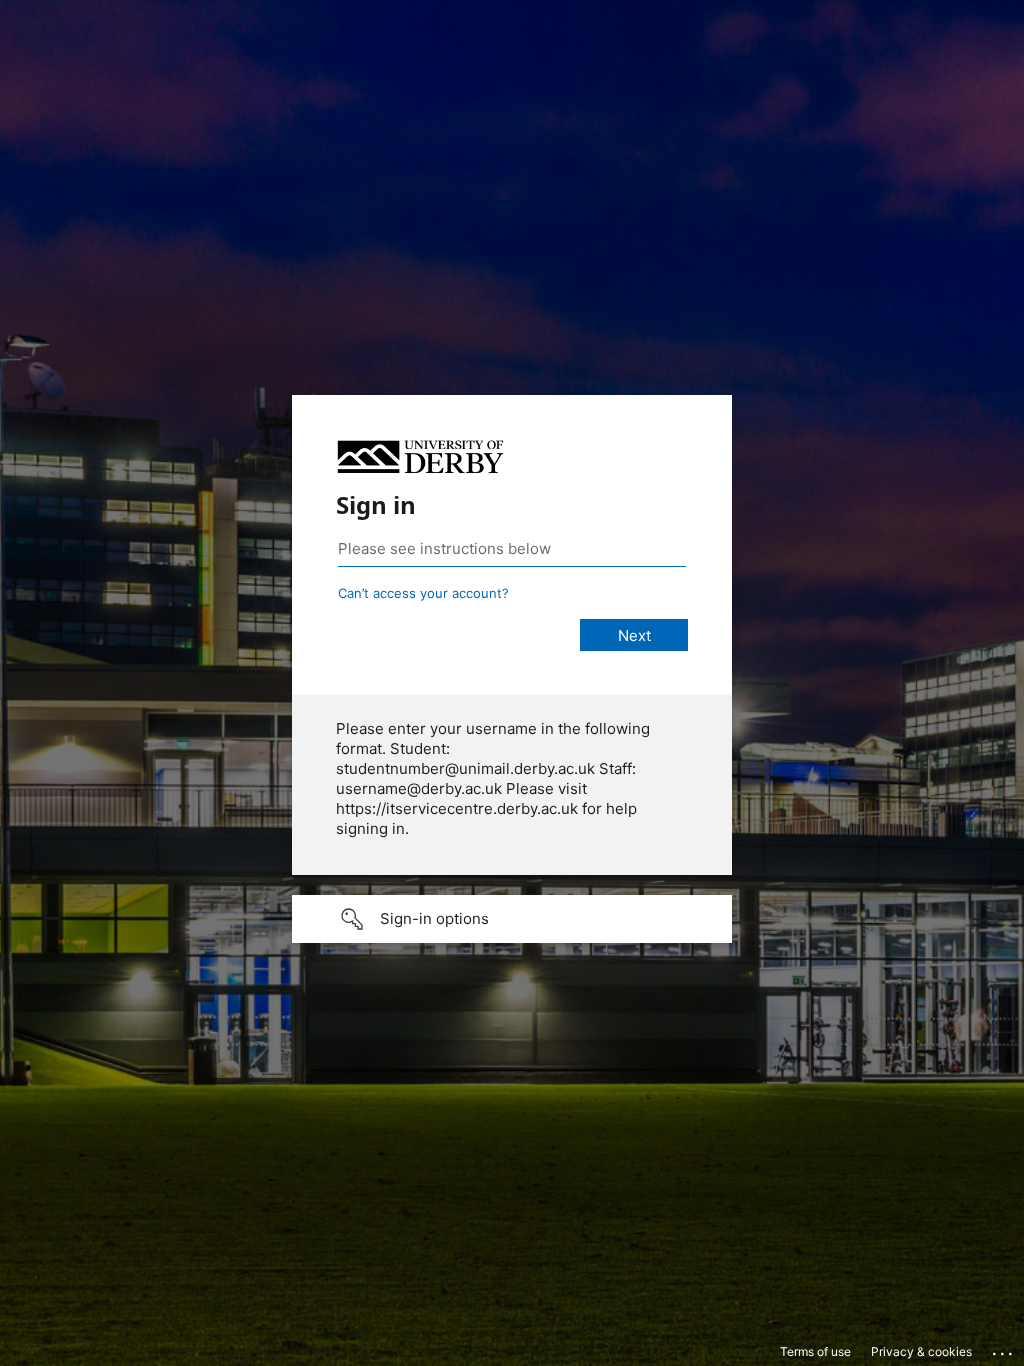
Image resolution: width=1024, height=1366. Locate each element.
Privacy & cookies (921, 1351)
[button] (512, 919)
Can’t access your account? (423, 593)
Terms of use (815, 1351)
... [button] (1004, 1349)
